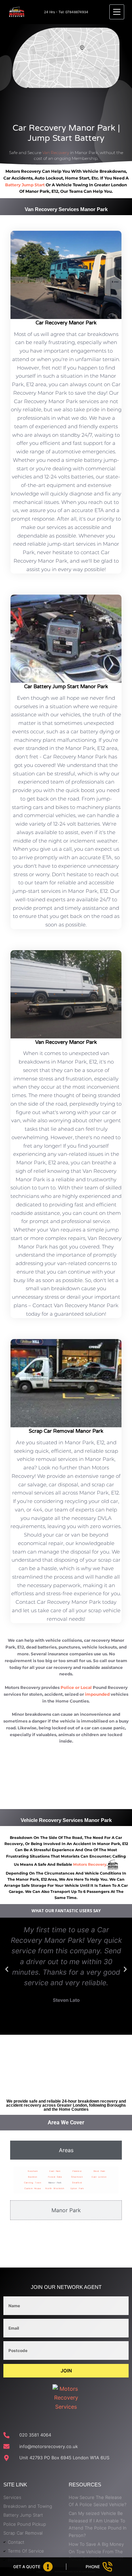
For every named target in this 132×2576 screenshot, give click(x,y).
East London (99, 2177)
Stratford (77, 2183)
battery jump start (25, 185)
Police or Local (76, 1687)
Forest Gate (55, 2177)
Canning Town (33, 2183)
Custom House (33, 2188)
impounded (97, 1694)
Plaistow (77, 2171)
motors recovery (90, 1864)
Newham (33, 2171)
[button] (7, 1969)
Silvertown (77, 2177)
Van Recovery (56, 153)
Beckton (33, 2177)
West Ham (99, 2171)
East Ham (55, 2171)
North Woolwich (55, 2188)
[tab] (66, 2150)
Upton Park (77, 2188)
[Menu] (117, 12)
